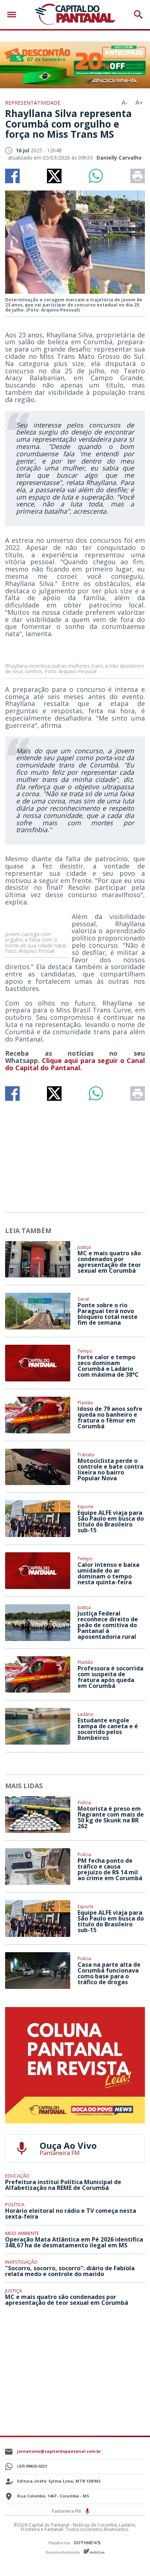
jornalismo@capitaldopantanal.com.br (59, 2451)
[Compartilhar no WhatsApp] (96, 176)
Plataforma (60, 2543)
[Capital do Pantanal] (75, 15)
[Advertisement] (75, 1153)
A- (125, 103)
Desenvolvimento (63, 2552)
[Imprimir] (138, 176)
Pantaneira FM (67, 2511)
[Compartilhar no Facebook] (12, 176)
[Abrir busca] (138, 15)
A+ (139, 103)
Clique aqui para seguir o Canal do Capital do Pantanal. (75, 1064)
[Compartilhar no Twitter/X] (54, 176)
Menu (13, 15)
